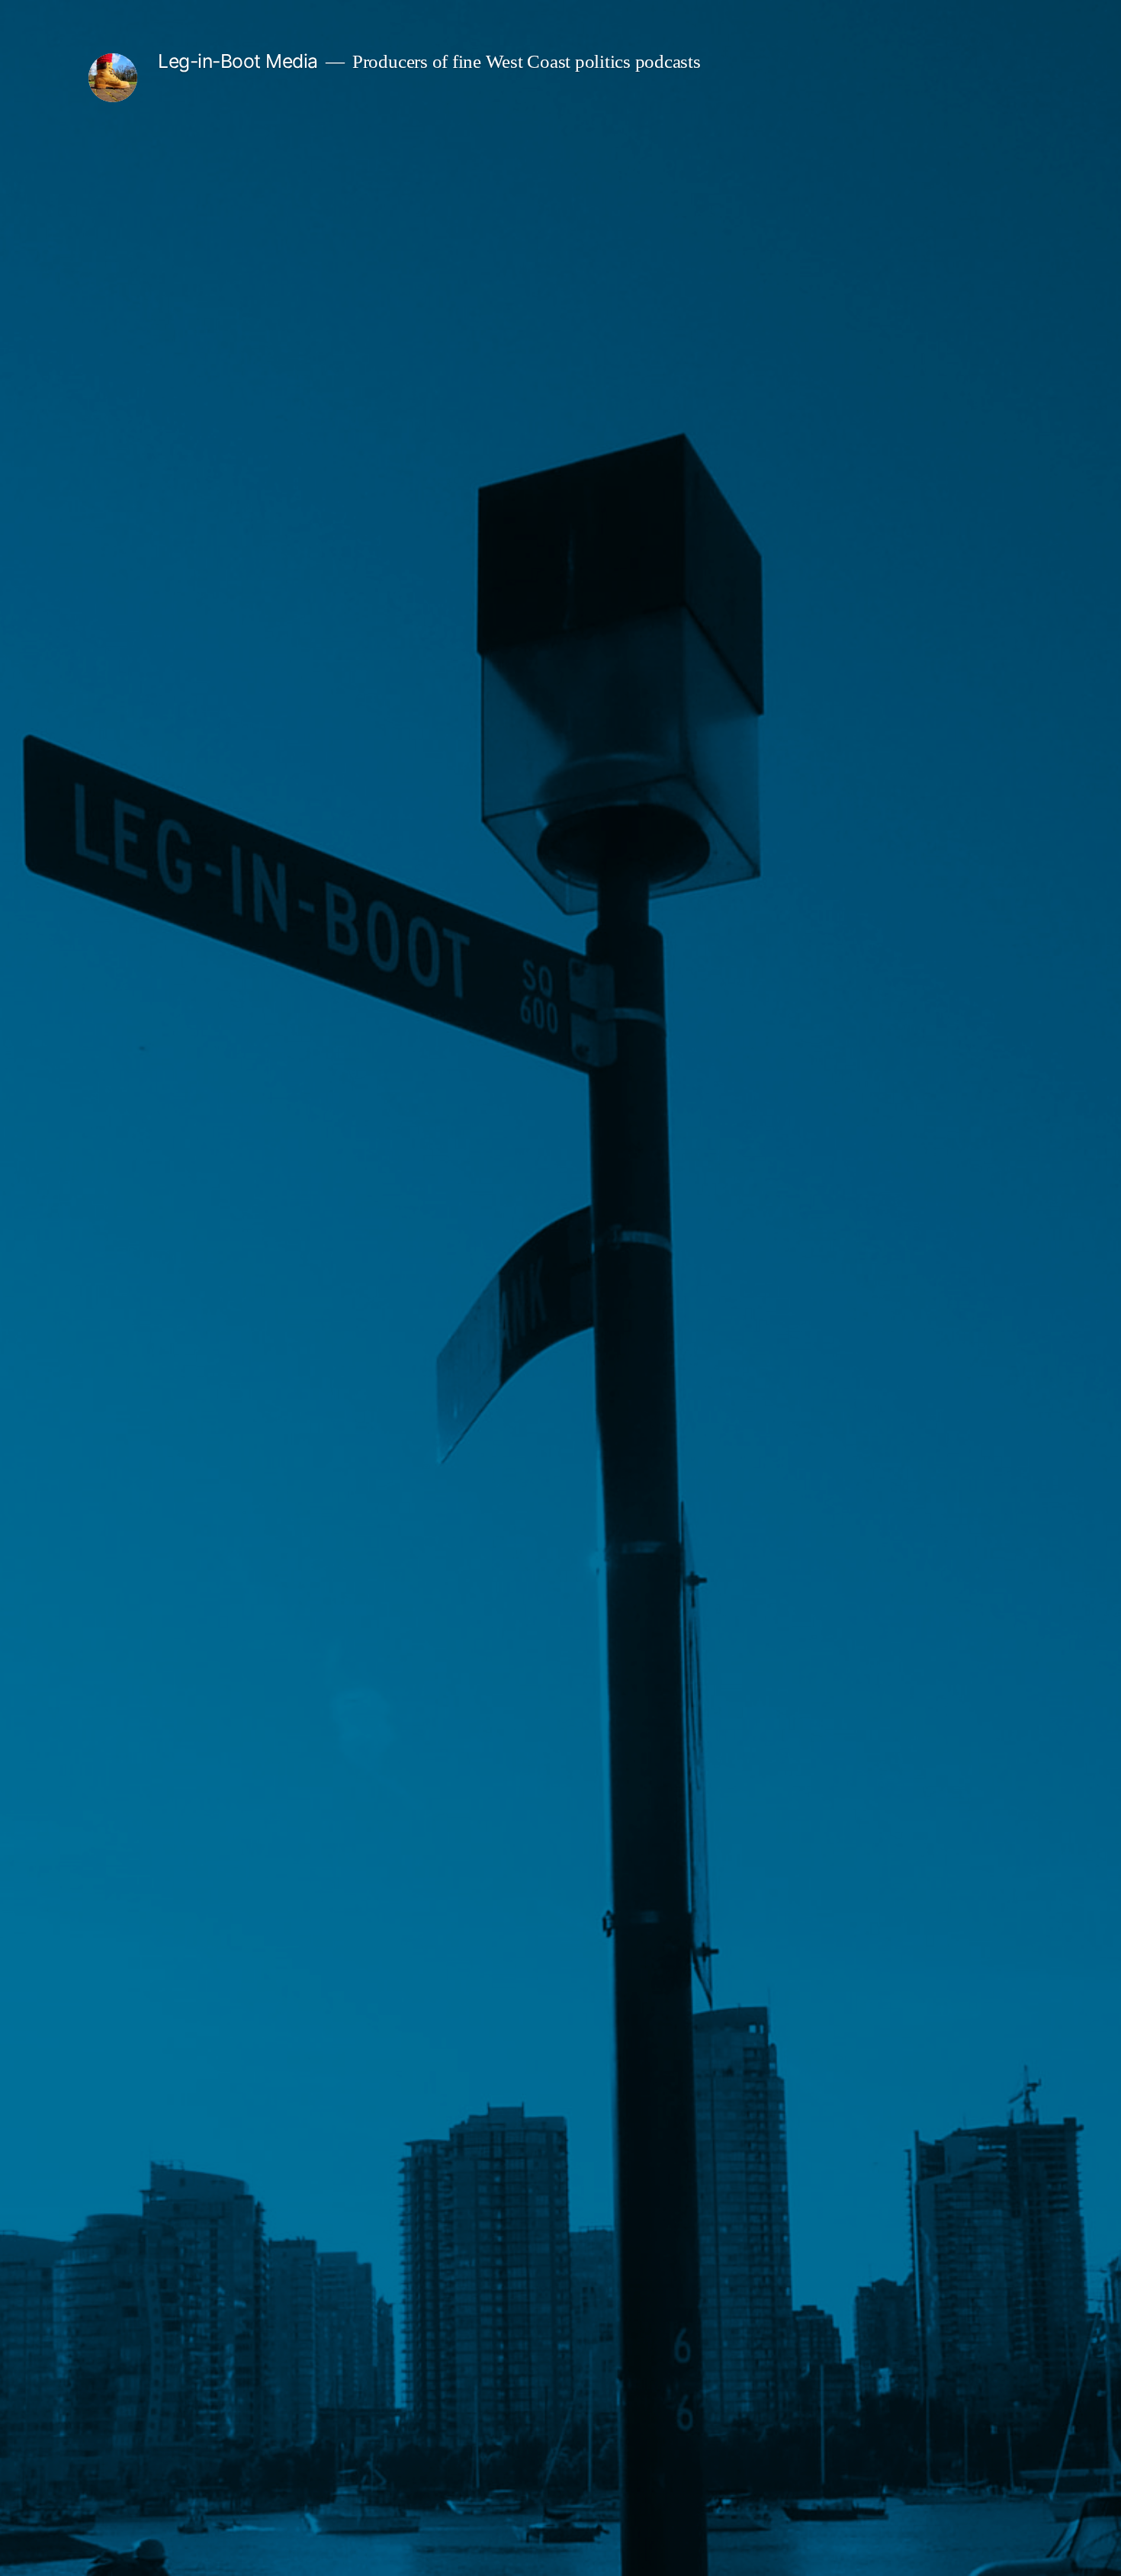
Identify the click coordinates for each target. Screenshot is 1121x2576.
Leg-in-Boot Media (238, 61)
